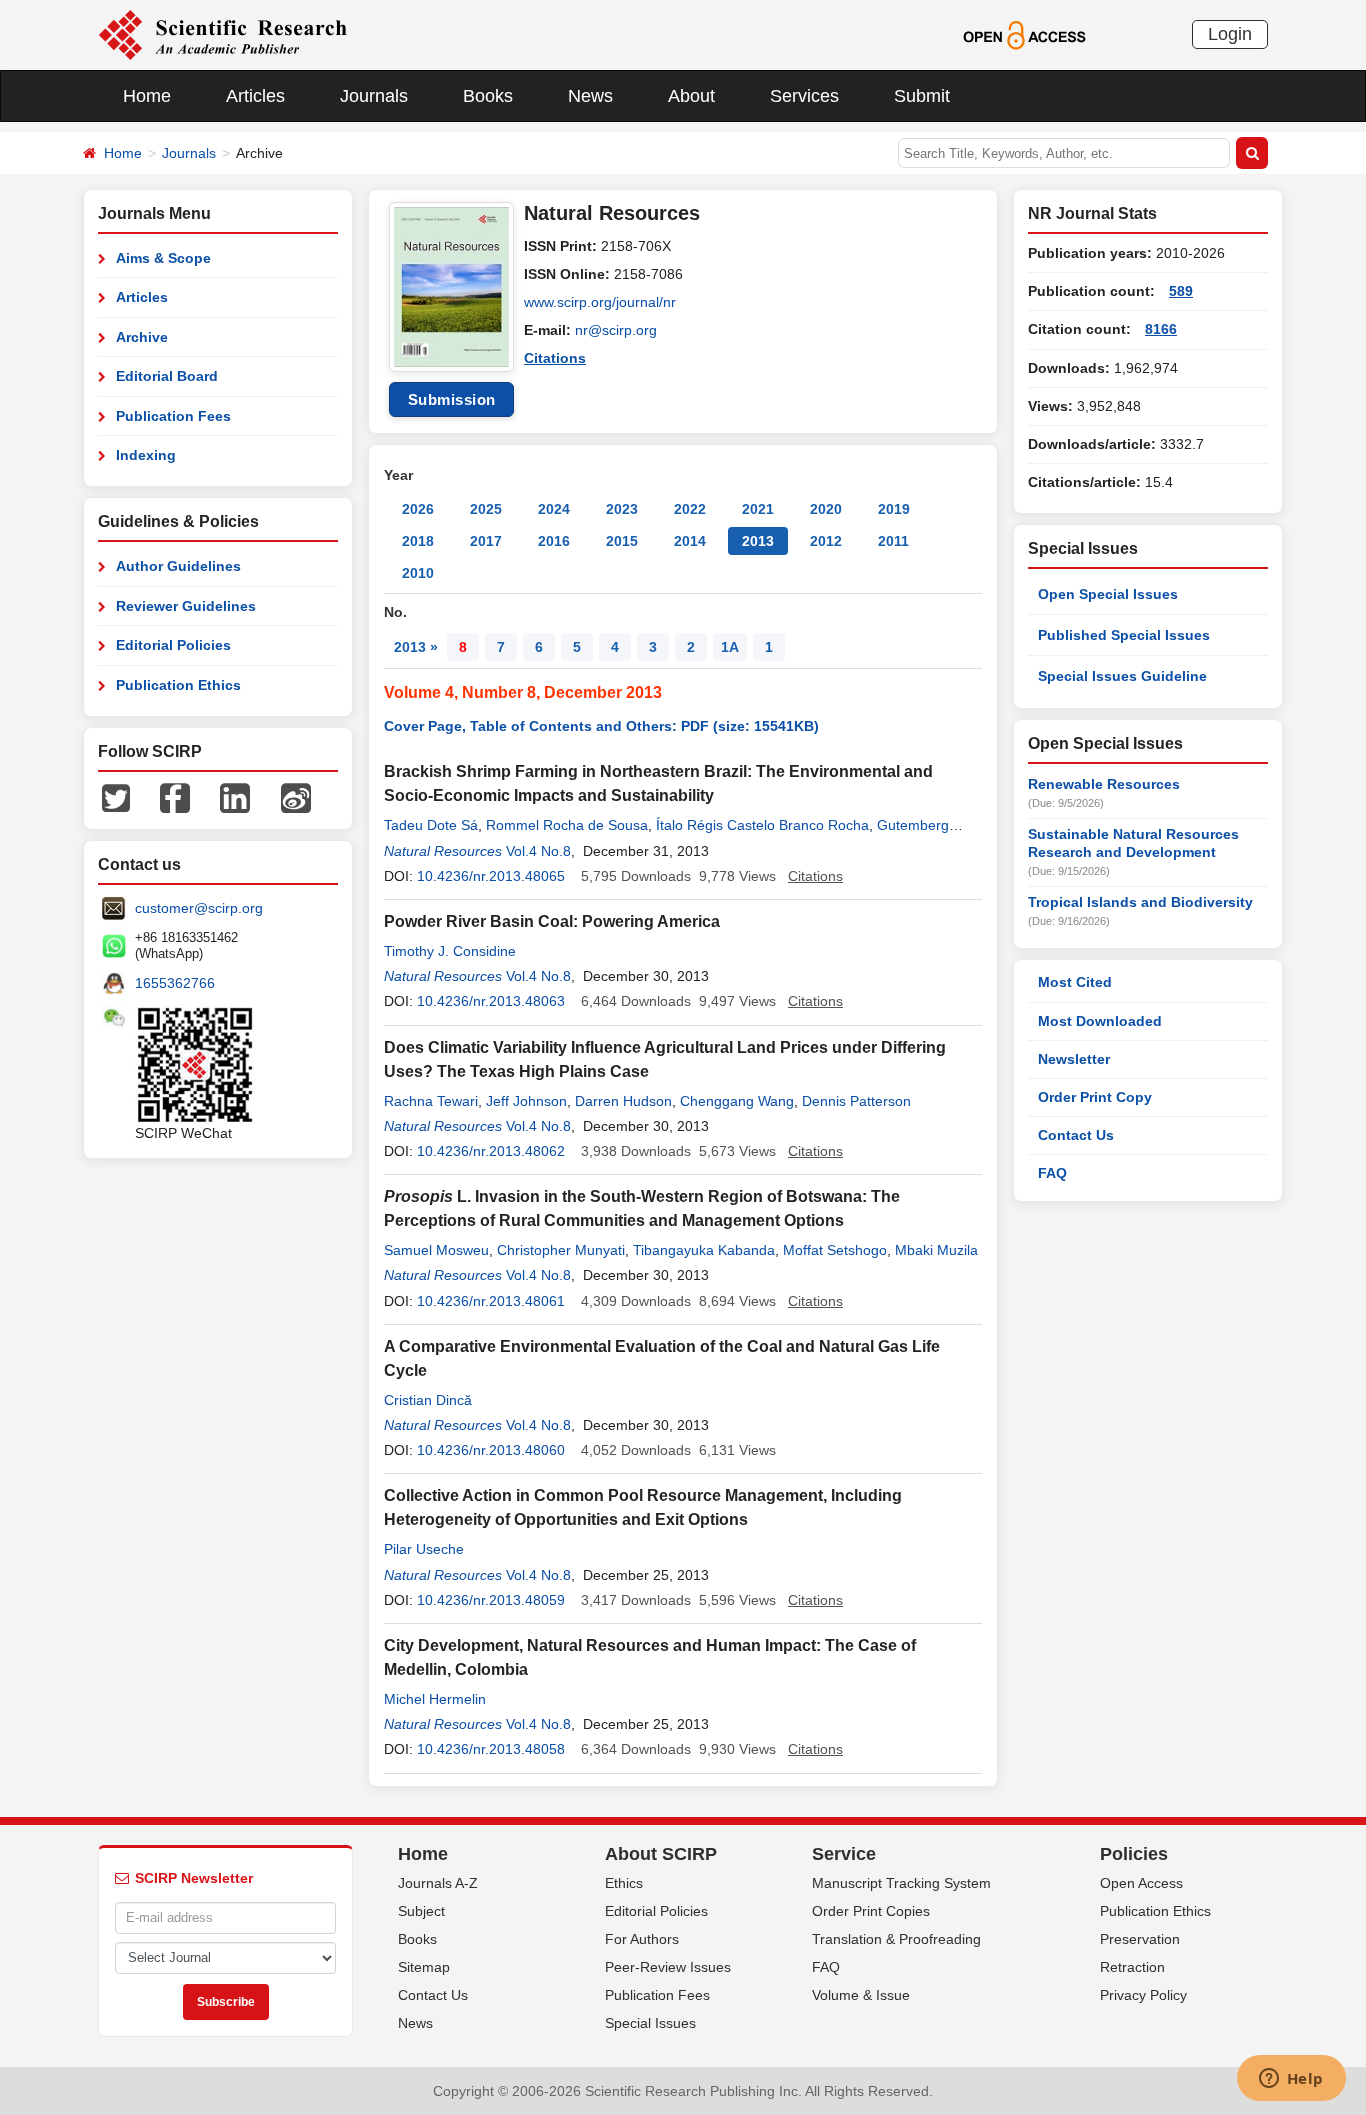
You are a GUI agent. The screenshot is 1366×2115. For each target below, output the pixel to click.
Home (147, 96)
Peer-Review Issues (668, 1967)
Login (1230, 34)
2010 (418, 573)
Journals (374, 96)
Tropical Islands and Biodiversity (1140, 902)
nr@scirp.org (616, 330)
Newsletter (1074, 1059)
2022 (690, 509)
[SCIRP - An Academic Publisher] (222, 34)
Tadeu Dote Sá (431, 825)
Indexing (146, 455)
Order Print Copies (871, 1911)
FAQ (1052, 1173)
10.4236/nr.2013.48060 (491, 1450)
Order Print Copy (1095, 1097)
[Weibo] (296, 797)
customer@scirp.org (199, 908)
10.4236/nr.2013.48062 (491, 1151)
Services (804, 96)
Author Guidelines (178, 566)
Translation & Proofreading (896, 1939)
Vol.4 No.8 (538, 851)
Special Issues (650, 2023)
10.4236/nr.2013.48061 (491, 1301)
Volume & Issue (861, 1995)
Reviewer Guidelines (186, 606)
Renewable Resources (1104, 784)
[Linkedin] (235, 797)
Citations (555, 358)
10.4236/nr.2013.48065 (491, 876)
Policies (1134, 1854)
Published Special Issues (1124, 635)
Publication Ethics (178, 685)
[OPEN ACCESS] (1024, 34)
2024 (554, 509)
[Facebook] (175, 797)
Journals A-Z (438, 1883)
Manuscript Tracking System (901, 1883)
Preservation (1140, 1939)
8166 (1161, 329)
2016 (554, 541)
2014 (690, 541)
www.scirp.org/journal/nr (600, 302)
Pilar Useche (424, 1549)
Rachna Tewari (431, 1101)
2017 (486, 541)
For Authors (642, 1939)
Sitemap (424, 1967)
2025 (486, 509)
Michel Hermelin (435, 1699)
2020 (826, 509)
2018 (418, 541)
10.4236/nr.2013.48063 (491, 1001)
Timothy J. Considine (450, 951)
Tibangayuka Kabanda (704, 1250)
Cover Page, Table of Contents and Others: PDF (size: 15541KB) (601, 726)
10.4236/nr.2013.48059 (491, 1600)
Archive (142, 337)
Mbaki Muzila (936, 1250)
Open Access (1141, 1883)
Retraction (1132, 1967)
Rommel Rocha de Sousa (567, 825)
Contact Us (1076, 1135)
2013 (758, 541)
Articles (255, 96)
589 (1181, 291)
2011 (893, 541)
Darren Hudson (623, 1101)
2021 (758, 509)
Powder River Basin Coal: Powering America (552, 921)
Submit (922, 96)
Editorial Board (167, 376)
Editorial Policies (173, 645)
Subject (421, 1911)
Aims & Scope (163, 258)
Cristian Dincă (428, 1400)
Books (488, 96)
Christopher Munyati (561, 1250)
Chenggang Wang (737, 1101)
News (590, 96)
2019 (894, 509)
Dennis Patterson (856, 1101)
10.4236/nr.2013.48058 (491, 1749)
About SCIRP (661, 1854)
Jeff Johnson (526, 1101)
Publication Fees (173, 416)
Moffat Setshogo (835, 1250)
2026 (418, 509)
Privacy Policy (1143, 1995)
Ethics (624, 1883)
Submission (452, 399)
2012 (826, 541)
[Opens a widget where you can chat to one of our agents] (1291, 2080)
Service (844, 1854)
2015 (622, 541)
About (691, 96)
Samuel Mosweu (436, 1250)
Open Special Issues (1108, 594)
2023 (622, 509)
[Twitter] (116, 797)
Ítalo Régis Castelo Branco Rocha (762, 825)
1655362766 (175, 983)
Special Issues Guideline (1122, 676)
